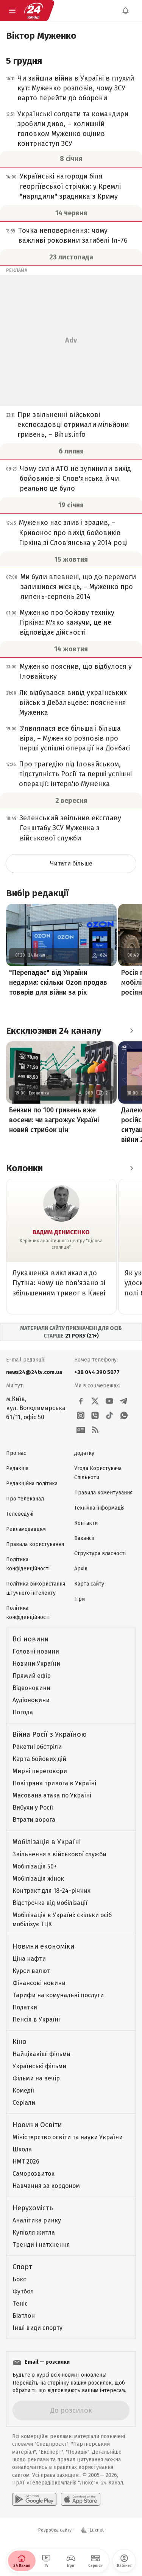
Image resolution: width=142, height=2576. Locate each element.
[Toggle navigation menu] (12, 11)
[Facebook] (81, 1401)
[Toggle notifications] (125, 11)
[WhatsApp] (124, 1415)
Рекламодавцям (26, 1529)
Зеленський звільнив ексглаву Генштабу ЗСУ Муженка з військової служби (70, 828)
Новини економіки (43, 1946)
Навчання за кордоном (46, 2186)
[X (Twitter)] (95, 1401)
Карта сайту (89, 1584)
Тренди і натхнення (41, 2245)
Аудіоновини (31, 1700)
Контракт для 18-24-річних (51, 1891)
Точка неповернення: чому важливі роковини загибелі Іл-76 (73, 235)
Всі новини (30, 1639)
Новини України (36, 1664)
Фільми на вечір (36, 2078)
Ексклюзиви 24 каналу (54, 1031)
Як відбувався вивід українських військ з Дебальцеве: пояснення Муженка (73, 703)
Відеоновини (31, 1688)
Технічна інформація (99, 1508)
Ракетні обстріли (37, 1747)
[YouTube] (109, 1401)
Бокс (19, 2279)
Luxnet (97, 2530)
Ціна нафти (29, 1959)
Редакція (17, 1468)
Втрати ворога (34, 1820)
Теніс (20, 2304)
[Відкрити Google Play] (34, 2499)
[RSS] (95, 1430)
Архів (81, 1569)
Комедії (23, 2090)
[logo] (33, 11)
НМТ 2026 (26, 2161)
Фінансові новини (39, 1983)
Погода (23, 1712)
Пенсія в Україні (36, 2019)
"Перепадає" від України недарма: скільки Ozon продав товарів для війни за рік (58, 982)
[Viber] (95, 1415)
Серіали (24, 2103)
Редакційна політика (32, 1484)
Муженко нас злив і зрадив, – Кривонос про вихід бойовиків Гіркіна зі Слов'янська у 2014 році (73, 532)
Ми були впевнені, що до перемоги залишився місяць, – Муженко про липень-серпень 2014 (78, 587)
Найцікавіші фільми (41, 2054)
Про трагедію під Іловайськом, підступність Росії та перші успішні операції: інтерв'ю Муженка (75, 774)
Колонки (24, 1168)
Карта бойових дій (39, 1759)
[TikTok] (109, 1415)
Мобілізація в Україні (47, 1842)
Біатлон (24, 2316)
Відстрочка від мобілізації (50, 1903)
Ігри (80, 1599)
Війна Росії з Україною (50, 1734)
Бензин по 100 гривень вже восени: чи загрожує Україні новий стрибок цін (54, 1120)
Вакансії (84, 1538)
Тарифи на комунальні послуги (58, 1995)
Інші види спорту (37, 2328)
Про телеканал (25, 1499)
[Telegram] (124, 1401)
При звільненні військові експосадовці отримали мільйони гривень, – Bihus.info (73, 425)
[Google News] (81, 1430)
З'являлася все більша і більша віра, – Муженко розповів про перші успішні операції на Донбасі (75, 738)
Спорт (22, 2267)
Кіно (20, 2042)
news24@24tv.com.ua (34, 1372)
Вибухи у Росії (33, 1808)
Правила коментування (103, 1493)
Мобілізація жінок (38, 1879)
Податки (25, 2007)
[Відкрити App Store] (81, 2499)
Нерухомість (33, 2208)
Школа (22, 2149)
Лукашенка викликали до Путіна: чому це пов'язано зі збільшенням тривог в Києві (59, 1283)
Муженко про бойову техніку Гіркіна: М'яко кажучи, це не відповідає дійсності (67, 622)
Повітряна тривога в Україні (54, 1783)
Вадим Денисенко (61, 1232)
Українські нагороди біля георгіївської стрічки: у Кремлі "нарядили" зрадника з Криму (70, 186)
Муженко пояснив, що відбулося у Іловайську (76, 671)
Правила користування (35, 1544)
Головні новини (36, 1651)
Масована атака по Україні (52, 1795)
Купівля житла (34, 2232)
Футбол (23, 2291)
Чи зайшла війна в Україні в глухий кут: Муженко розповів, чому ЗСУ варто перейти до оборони (76, 88)
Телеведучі (20, 1514)
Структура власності (100, 1553)
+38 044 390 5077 (97, 1372)
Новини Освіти (37, 2125)
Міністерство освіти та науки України (68, 2137)
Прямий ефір (32, 1676)
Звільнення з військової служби (59, 1854)
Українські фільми (39, 2066)
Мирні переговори (40, 1771)
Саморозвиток (34, 2174)
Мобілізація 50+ (35, 1866)
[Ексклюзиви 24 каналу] (131, 1031)
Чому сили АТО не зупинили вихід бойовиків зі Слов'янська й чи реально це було (75, 479)
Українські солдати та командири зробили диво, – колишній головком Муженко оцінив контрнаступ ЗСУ (73, 129)
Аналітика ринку (37, 2220)
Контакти (86, 1523)
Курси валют (31, 1971)
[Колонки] (131, 1168)
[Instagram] (81, 1415)
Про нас (16, 1453)
